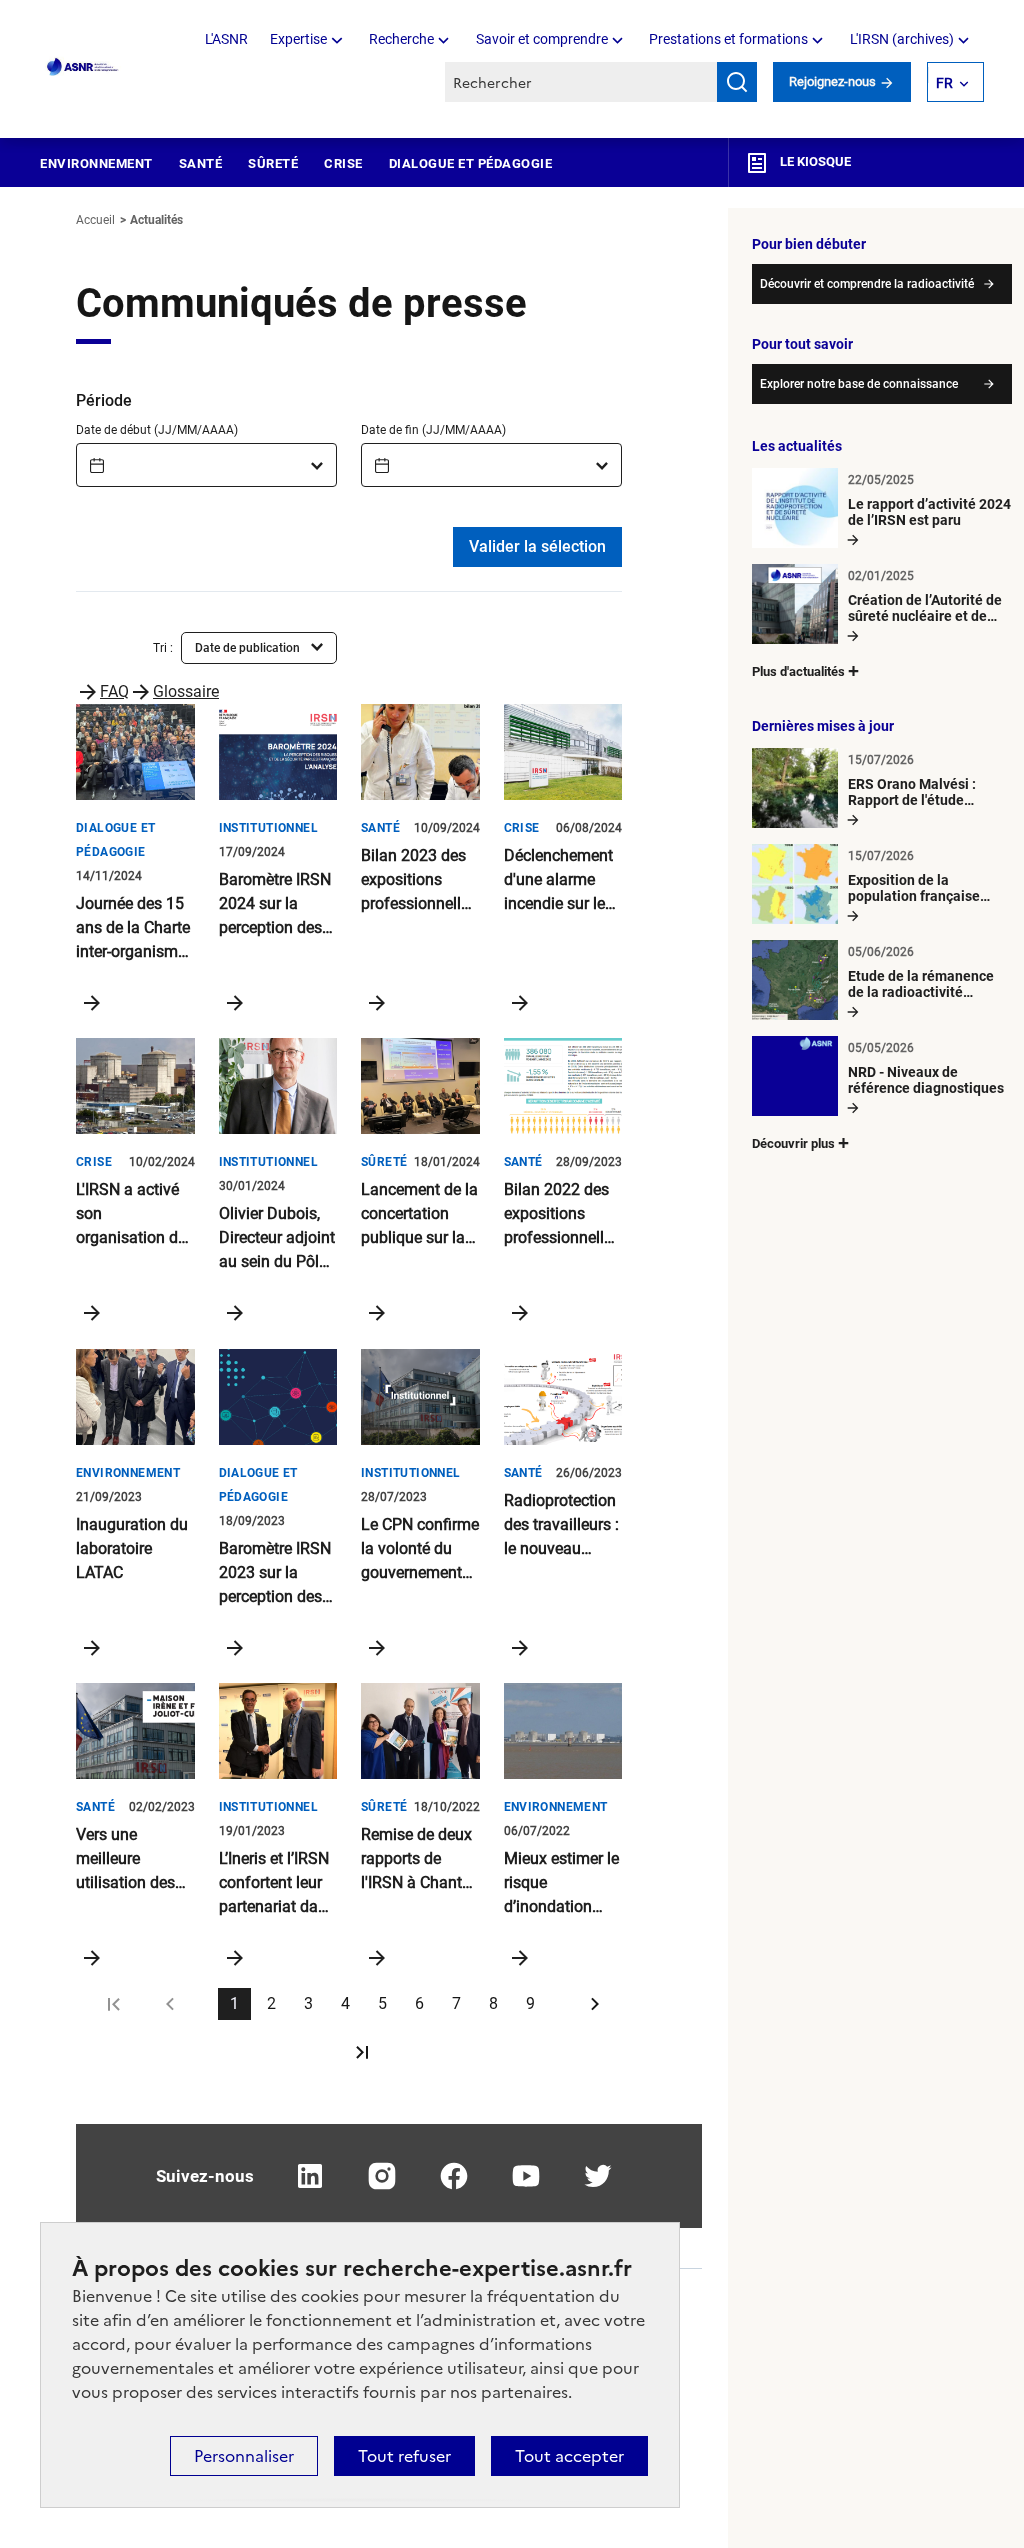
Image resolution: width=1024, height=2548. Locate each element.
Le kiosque (814, 161)
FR (944, 83)
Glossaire (186, 691)
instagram (382, 2176)
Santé (201, 163)
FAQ (114, 691)
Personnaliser (244, 2456)
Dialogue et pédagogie (471, 163)
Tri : (163, 648)
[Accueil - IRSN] (83, 67)
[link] (120, 2004)
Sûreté (273, 163)
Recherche (401, 39)
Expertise (298, 39)
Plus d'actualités (798, 671)
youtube (526, 2176)
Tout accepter (569, 2456)
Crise (343, 163)
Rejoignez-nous (834, 81)
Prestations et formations (728, 39)
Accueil (95, 220)
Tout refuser (404, 2456)
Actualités (156, 220)
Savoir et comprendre (542, 39)
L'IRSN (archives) (902, 39)
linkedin (310, 2176)
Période (104, 400)
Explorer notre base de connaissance (859, 384)
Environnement (96, 163)
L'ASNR (226, 39)
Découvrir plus (793, 1143)
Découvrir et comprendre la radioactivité (867, 284)
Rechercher (737, 82)
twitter (598, 2176)
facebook (454, 2176)
